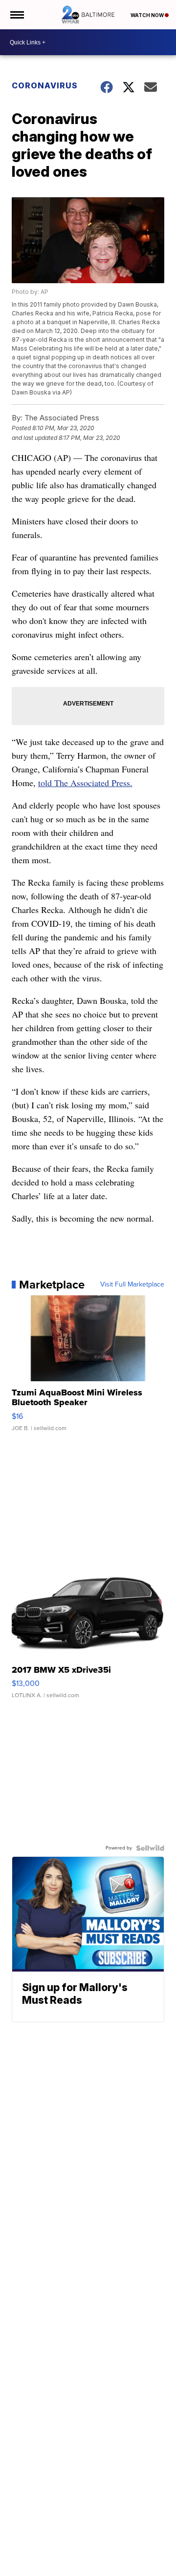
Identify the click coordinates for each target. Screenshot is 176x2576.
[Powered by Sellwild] (150, 1848)
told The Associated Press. (85, 783)
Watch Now (148, 15)
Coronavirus (45, 85)
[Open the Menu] (16, 15)
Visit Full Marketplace (132, 1285)
